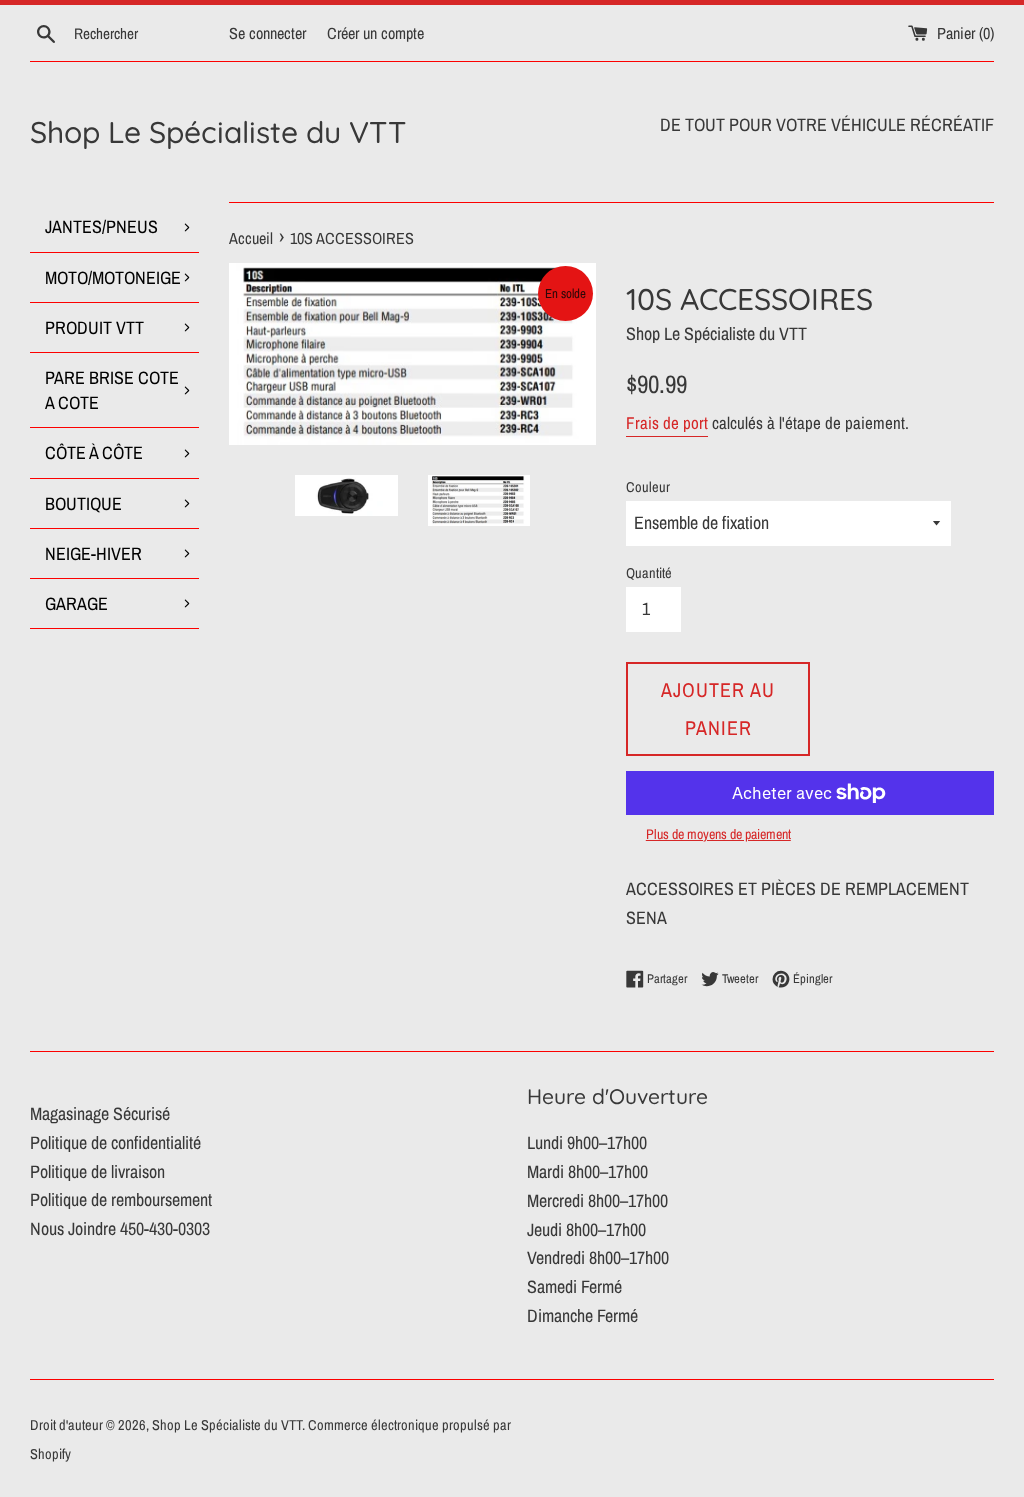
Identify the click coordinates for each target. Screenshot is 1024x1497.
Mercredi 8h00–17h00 (597, 1200)
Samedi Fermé (574, 1286)
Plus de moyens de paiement (718, 834)
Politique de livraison (97, 1171)
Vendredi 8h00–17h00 (598, 1257)
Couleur (648, 486)
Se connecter (267, 33)
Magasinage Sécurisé (100, 1113)
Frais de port (667, 422)
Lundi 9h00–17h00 (587, 1142)
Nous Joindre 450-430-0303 (120, 1228)
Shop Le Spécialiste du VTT (218, 132)
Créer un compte (375, 33)
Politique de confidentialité (115, 1142)
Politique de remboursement (121, 1199)
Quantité (649, 572)
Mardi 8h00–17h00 (587, 1171)
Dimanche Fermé (582, 1315)
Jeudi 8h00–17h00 (586, 1229)
